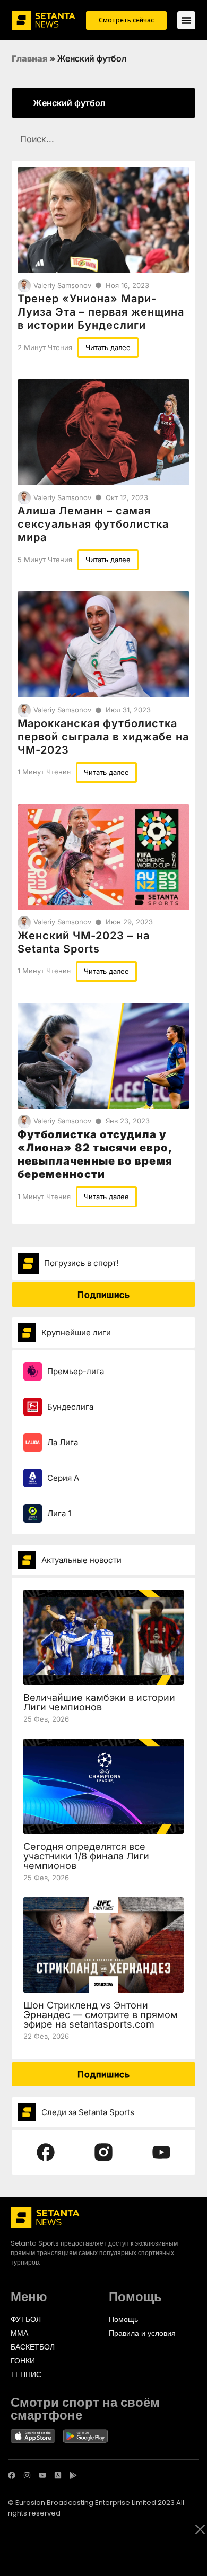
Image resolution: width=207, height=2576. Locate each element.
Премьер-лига (76, 1371)
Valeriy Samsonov (62, 285)
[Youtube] (42, 2475)
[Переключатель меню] (186, 20)
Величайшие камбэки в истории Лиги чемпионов (99, 1702)
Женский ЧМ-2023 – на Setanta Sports (84, 942)
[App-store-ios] (58, 2475)
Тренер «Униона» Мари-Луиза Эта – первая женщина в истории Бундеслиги (101, 312)
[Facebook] (12, 2475)
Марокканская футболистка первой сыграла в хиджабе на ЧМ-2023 (103, 737)
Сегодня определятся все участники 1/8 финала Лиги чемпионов (86, 1856)
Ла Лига (63, 1442)
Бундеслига (70, 1407)
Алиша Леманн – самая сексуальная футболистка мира (93, 524)
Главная (30, 58)
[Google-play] (73, 2475)
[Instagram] (27, 2475)
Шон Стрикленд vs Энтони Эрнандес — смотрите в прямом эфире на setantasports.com (101, 2015)
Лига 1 (59, 1513)
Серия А (63, 1478)
